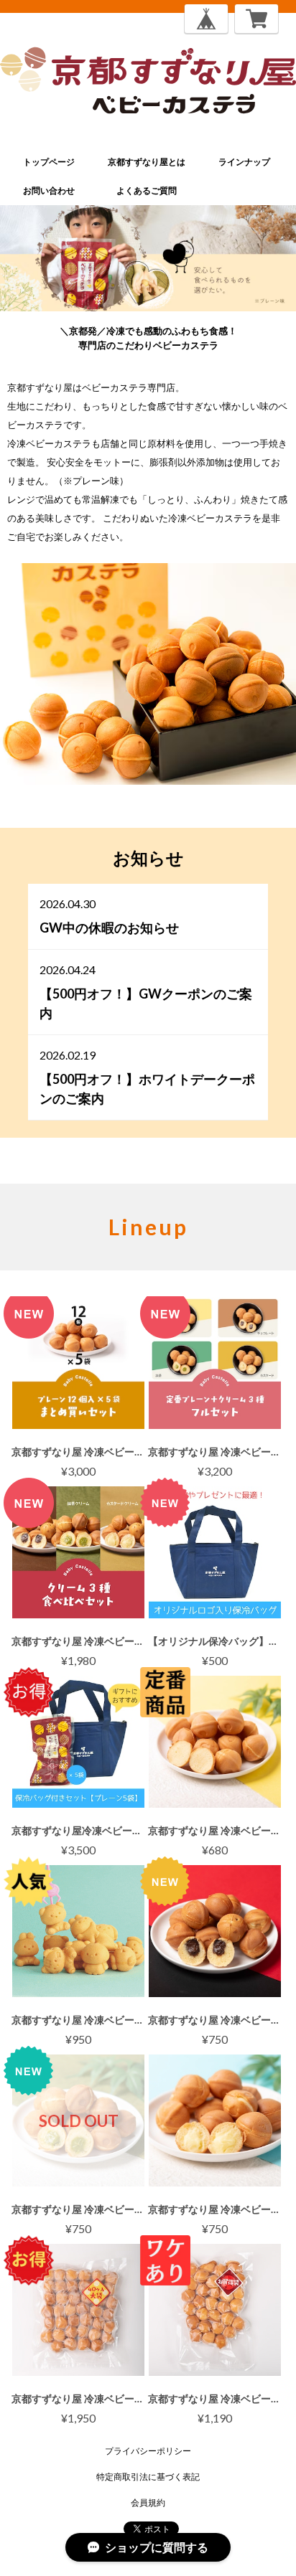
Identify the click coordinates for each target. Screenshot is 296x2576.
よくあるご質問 (147, 190)
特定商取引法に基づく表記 (148, 2477)
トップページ (49, 162)
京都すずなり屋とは (147, 162)
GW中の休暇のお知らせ (109, 928)
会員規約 (148, 2502)
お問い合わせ (49, 190)
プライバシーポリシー (148, 2451)
